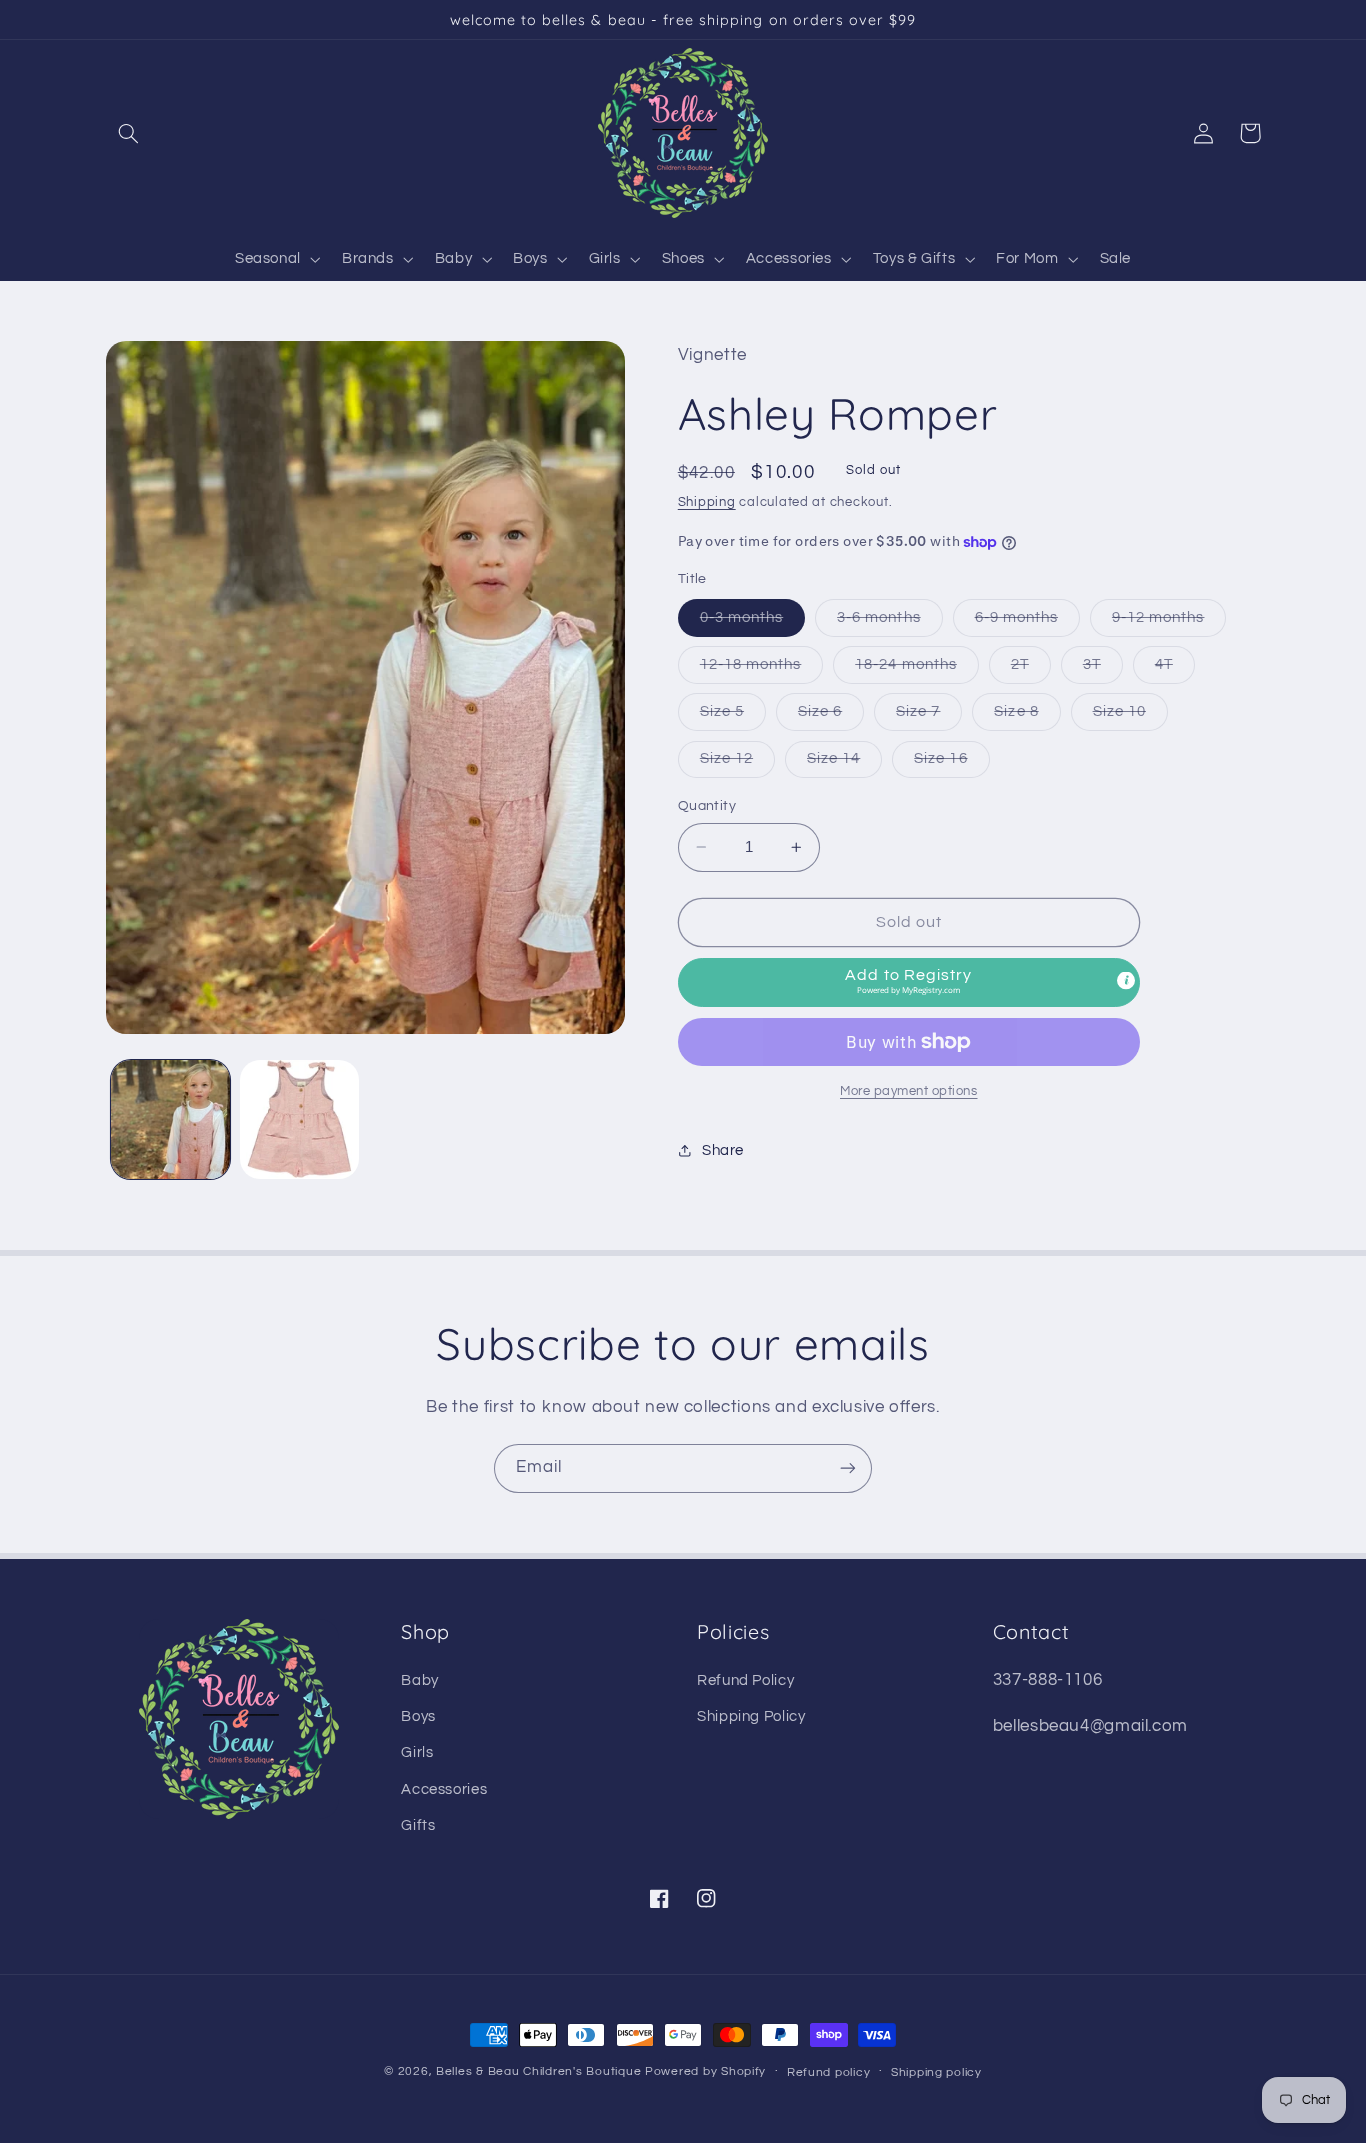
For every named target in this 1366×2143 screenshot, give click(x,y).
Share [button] (723, 1150)
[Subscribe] (848, 1468)
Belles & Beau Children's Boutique (538, 2071)
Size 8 (1027, 717)
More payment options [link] (909, 1091)
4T (1175, 670)
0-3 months (753, 623)
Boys (418, 1716)
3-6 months (890, 623)
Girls (417, 1752)
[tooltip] (1126, 981)
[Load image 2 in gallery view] (299, 1119)
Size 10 (1130, 717)
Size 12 (737, 764)
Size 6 (831, 717)
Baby (420, 1680)
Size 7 (929, 717)
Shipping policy (936, 2072)
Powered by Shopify (705, 2071)
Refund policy (829, 2072)
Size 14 (844, 764)
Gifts (418, 1825)
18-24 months (917, 670)
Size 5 (733, 717)
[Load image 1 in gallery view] (170, 1119)
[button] (129, 133)
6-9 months (1028, 623)
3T (1103, 670)
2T (1031, 670)
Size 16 (951, 764)
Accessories (444, 1789)
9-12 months (1169, 623)
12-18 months (762, 670)
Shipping (707, 502)
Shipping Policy (751, 1716)
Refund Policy (745, 1680)
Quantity (707, 806)
